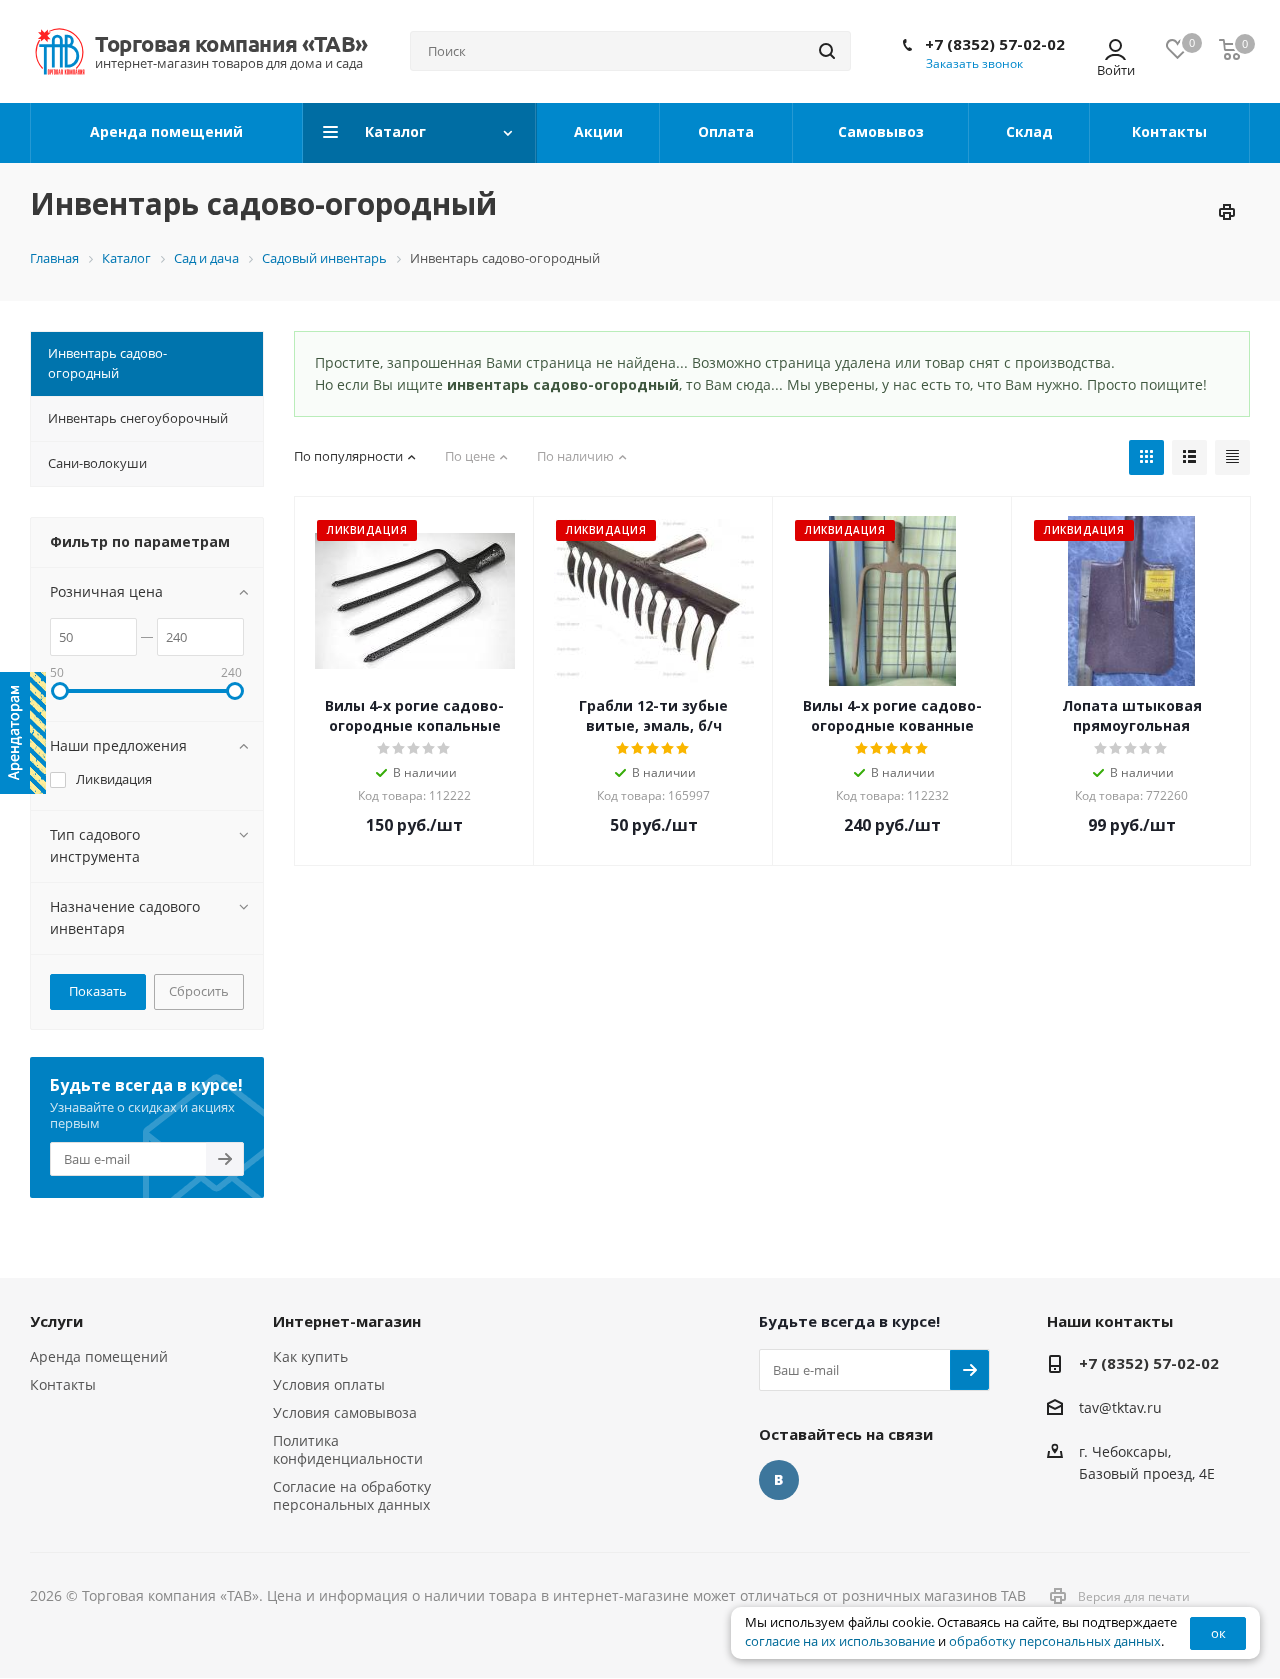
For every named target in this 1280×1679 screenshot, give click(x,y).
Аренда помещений (99, 1356)
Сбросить (199, 991)
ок (1218, 1633)
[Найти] (827, 51)
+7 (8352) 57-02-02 (995, 44)
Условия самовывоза (345, 1412)
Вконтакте (779, 1480)
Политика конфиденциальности (348, 1449)
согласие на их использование (840, 1641)
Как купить (310, 1356)
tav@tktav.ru (1120, 1407)
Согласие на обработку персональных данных (352, 1495)
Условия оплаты (329, 1384)
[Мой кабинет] (1115, 51)
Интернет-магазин (347, 1321)
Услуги (56, 1321)
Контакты (63, 1384)
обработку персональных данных (1055, 1641)
